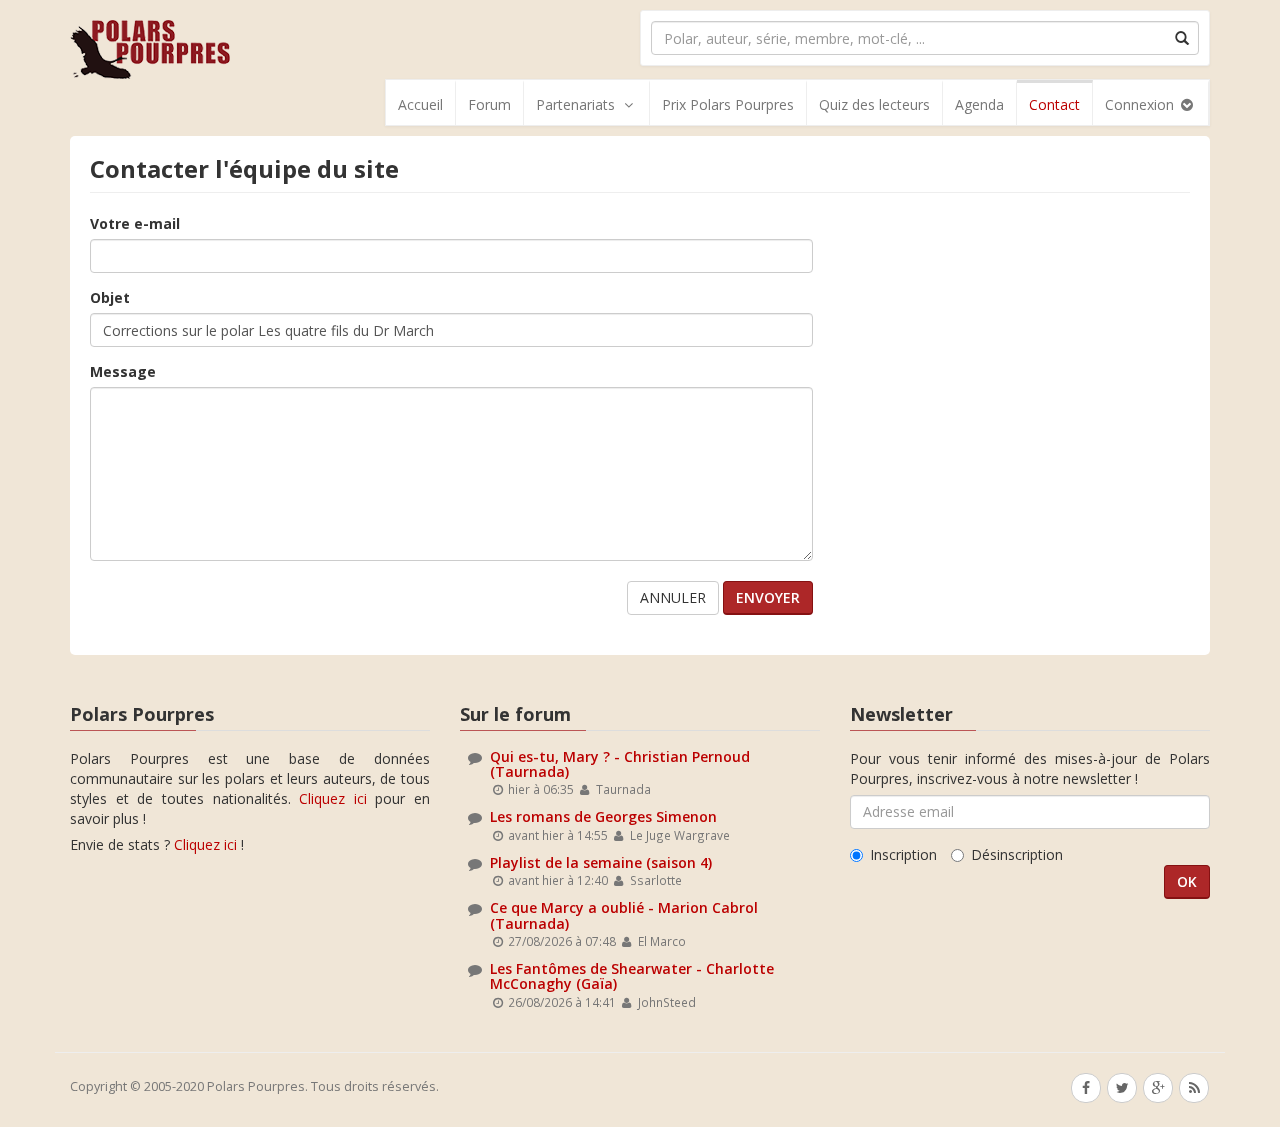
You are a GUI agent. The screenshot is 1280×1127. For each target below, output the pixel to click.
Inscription (903, 854)
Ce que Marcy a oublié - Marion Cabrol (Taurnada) (624, 915)
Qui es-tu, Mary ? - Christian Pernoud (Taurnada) (620, 764)
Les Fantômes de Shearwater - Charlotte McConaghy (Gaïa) (632, 976)
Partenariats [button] (575, 104)
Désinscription (1017, 854)
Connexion (1141, 104)
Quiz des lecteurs (874, 104)
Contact (1054, 104)
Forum (489, 104)
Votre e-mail (135, 223)
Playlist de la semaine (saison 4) (601, 862)
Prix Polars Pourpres (728, 104)
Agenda (979, 104)
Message (123, 371)
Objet (110, 297)
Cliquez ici (333, 798)
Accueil (420, 104)
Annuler (673, 597)
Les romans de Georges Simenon (603, 816)
